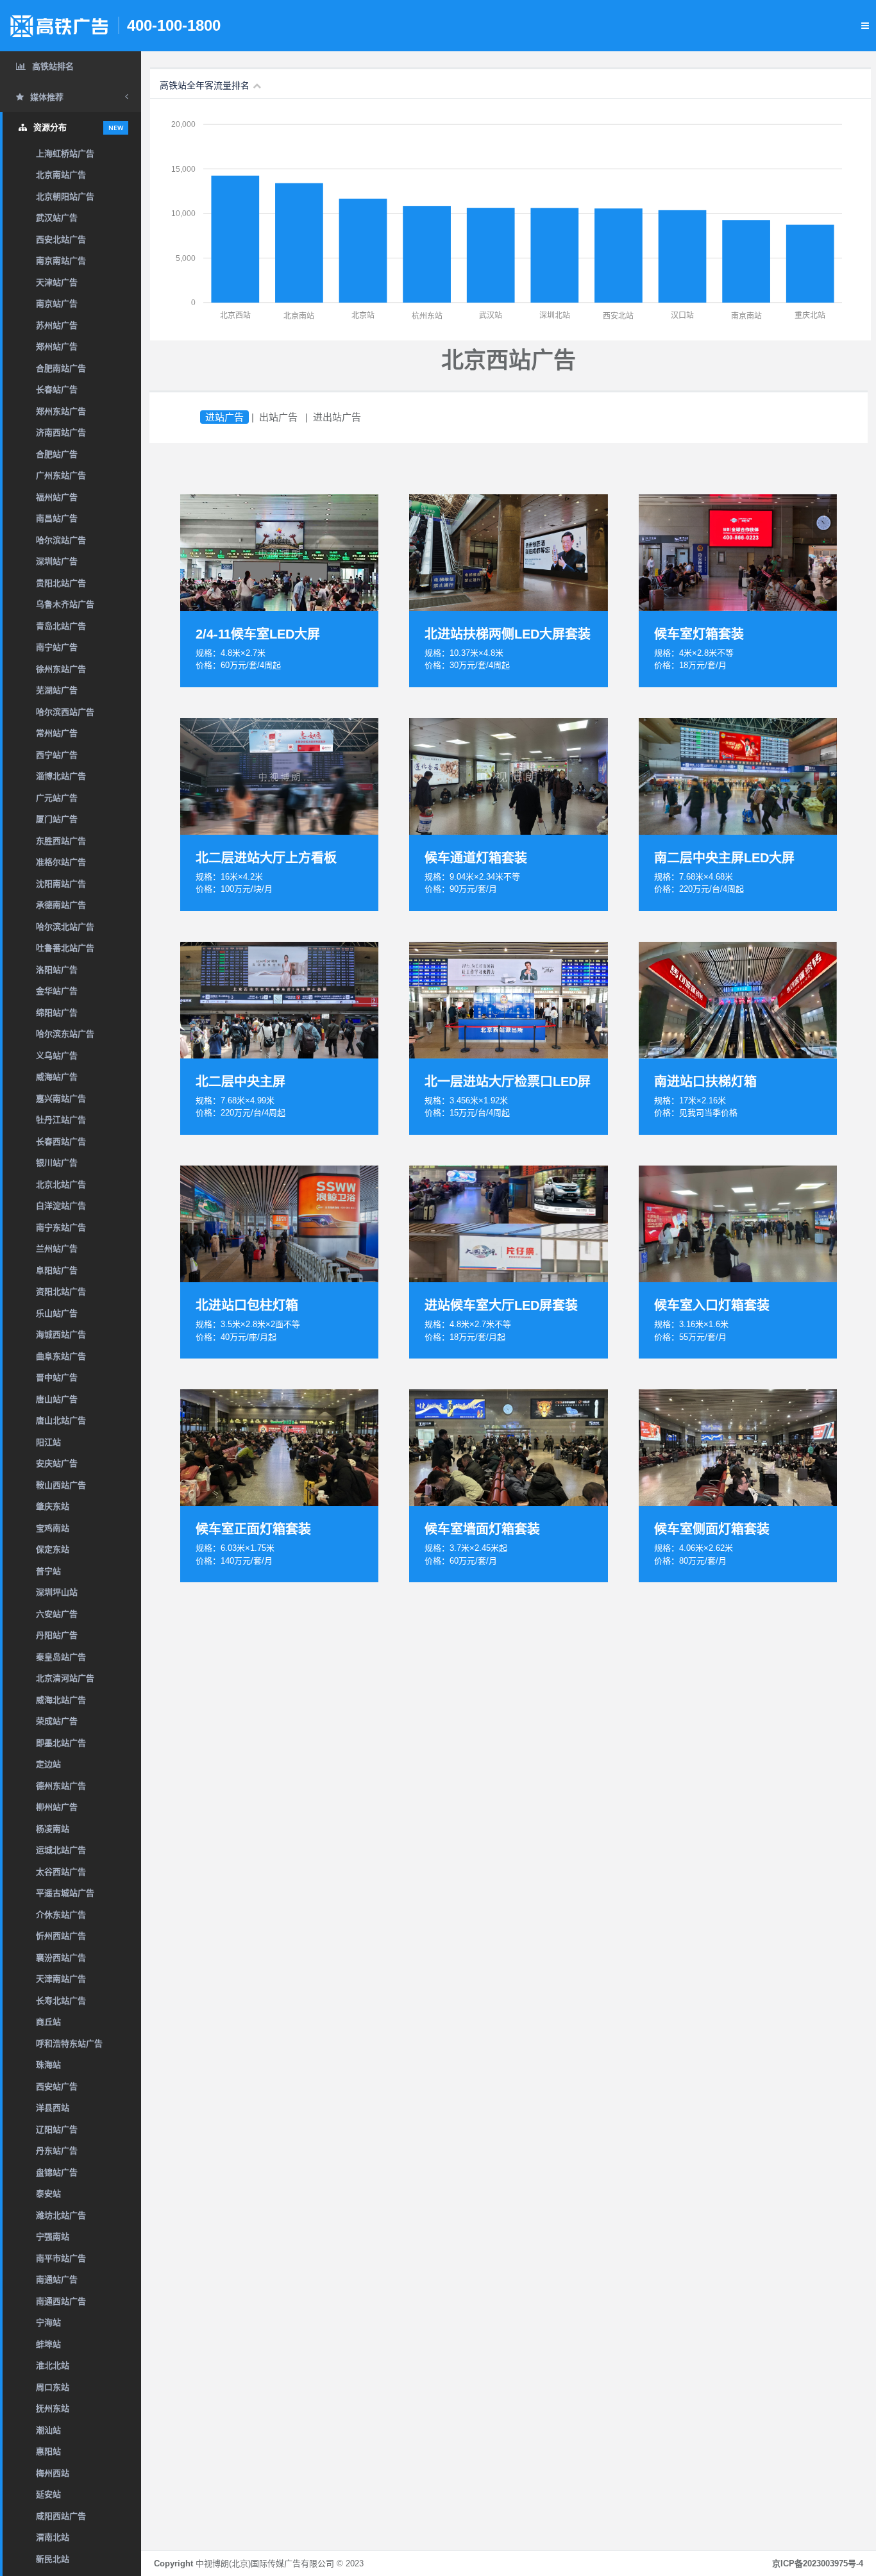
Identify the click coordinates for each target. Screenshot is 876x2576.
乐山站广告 (57, 1313)
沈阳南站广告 (61, 884)
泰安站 (48, 2194)
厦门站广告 (57, 819)
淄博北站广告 (61, 776)
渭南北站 (53, 2537)
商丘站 (48, 2022)
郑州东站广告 (61, 411)
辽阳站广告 (57, 2129)
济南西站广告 (61, 432)
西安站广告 (57, 2087)
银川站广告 (57, 1163)
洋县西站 (53, 2108)
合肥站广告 (57, 454)
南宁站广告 (57, 647)
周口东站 (53, 2387)
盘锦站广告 (57, 2172)
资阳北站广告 (61, 1292)
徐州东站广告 (61, 669)
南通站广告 (57, 2279)
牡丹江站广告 (61, 1120)
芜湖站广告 (57, 690)
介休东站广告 (61, 1915)
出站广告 (278, 417)
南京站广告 (57, 304)
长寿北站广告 (61, 2001)
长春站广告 (57, 389)
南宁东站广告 (61, 1227)
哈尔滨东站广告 (65, 1034)
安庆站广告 (57, 1463)
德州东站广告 (61, 1786)
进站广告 (224, 417)
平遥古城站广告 (65, 1893)
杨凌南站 (53, 1829)
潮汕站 (48, 2430)
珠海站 (48, 2065)
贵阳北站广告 (61, 583)
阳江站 (48, 1442)
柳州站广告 (57, 1807)
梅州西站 (53, 2473)
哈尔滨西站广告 (65, 712)
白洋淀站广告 (61, 1206)
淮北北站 (53, 2365)
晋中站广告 (57, 1377)
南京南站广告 (61, 261)
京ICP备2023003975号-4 (818, 2563)
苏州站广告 (57, 325)
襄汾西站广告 (61, 1958)
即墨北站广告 (61, 1743)
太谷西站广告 (61, 1872)
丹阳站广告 (57, 1635)
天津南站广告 (61, 1979)
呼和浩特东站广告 (69, 2044)
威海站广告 (57, 1077)
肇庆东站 (53, 1506)
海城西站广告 (61, 1334)
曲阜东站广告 (61, 1356)
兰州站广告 (57, 1249)
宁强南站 (53, 2237)
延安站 (48, 2494)
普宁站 (48, 1571)
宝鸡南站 (53, 1528)
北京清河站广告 (65, 1678)
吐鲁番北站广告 (65, 948)
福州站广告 (57, 497)
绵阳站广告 (57, 1013)
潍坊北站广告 (61, 2215)
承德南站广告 (61, 905)
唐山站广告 (57, 1399)
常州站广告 (57, 733)
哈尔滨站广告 (61, 540)
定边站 (48, 1764)
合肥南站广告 (61, 368)
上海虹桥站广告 (65, 154)
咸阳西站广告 (61, 2516)
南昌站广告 (57, 518)
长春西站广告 (61, 1142)
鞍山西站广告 (61, 1485)
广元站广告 (57, 798)
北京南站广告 (61, 175)
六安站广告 (57, 1614)
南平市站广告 (61, 2258)
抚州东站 (53, 2408)
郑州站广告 (57, 347)
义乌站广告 (57, 1056)
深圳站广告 (57, 561)
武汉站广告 (57, 218)
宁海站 (48, 2322)
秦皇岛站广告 (61, 1657)
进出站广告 (337, 417)
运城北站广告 (61, 1850)
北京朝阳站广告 (65, 197)
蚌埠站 (48, 2344)
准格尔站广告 (61, 862)
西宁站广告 (57, 755)
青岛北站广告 (61, 626)
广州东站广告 (61, 475)
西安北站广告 (61, 239)
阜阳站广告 (57, 1270)
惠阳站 (48, 2451)
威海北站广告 (61, 1700)
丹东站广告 (57, 2151)
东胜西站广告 (61, 841)
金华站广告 (57, 991)
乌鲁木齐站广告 (65, 604)
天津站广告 (57, 282)
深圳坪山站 (57, 1592)
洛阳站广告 (57, 970)
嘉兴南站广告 (61, 1099)
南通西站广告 (61, 2301)
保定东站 (53, 1549)
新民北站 (53, 2559)
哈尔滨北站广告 (65, 927)
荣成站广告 (57, 1721)
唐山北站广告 (61, 1420)
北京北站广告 (61, 1184)
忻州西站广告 (61, 1936)
